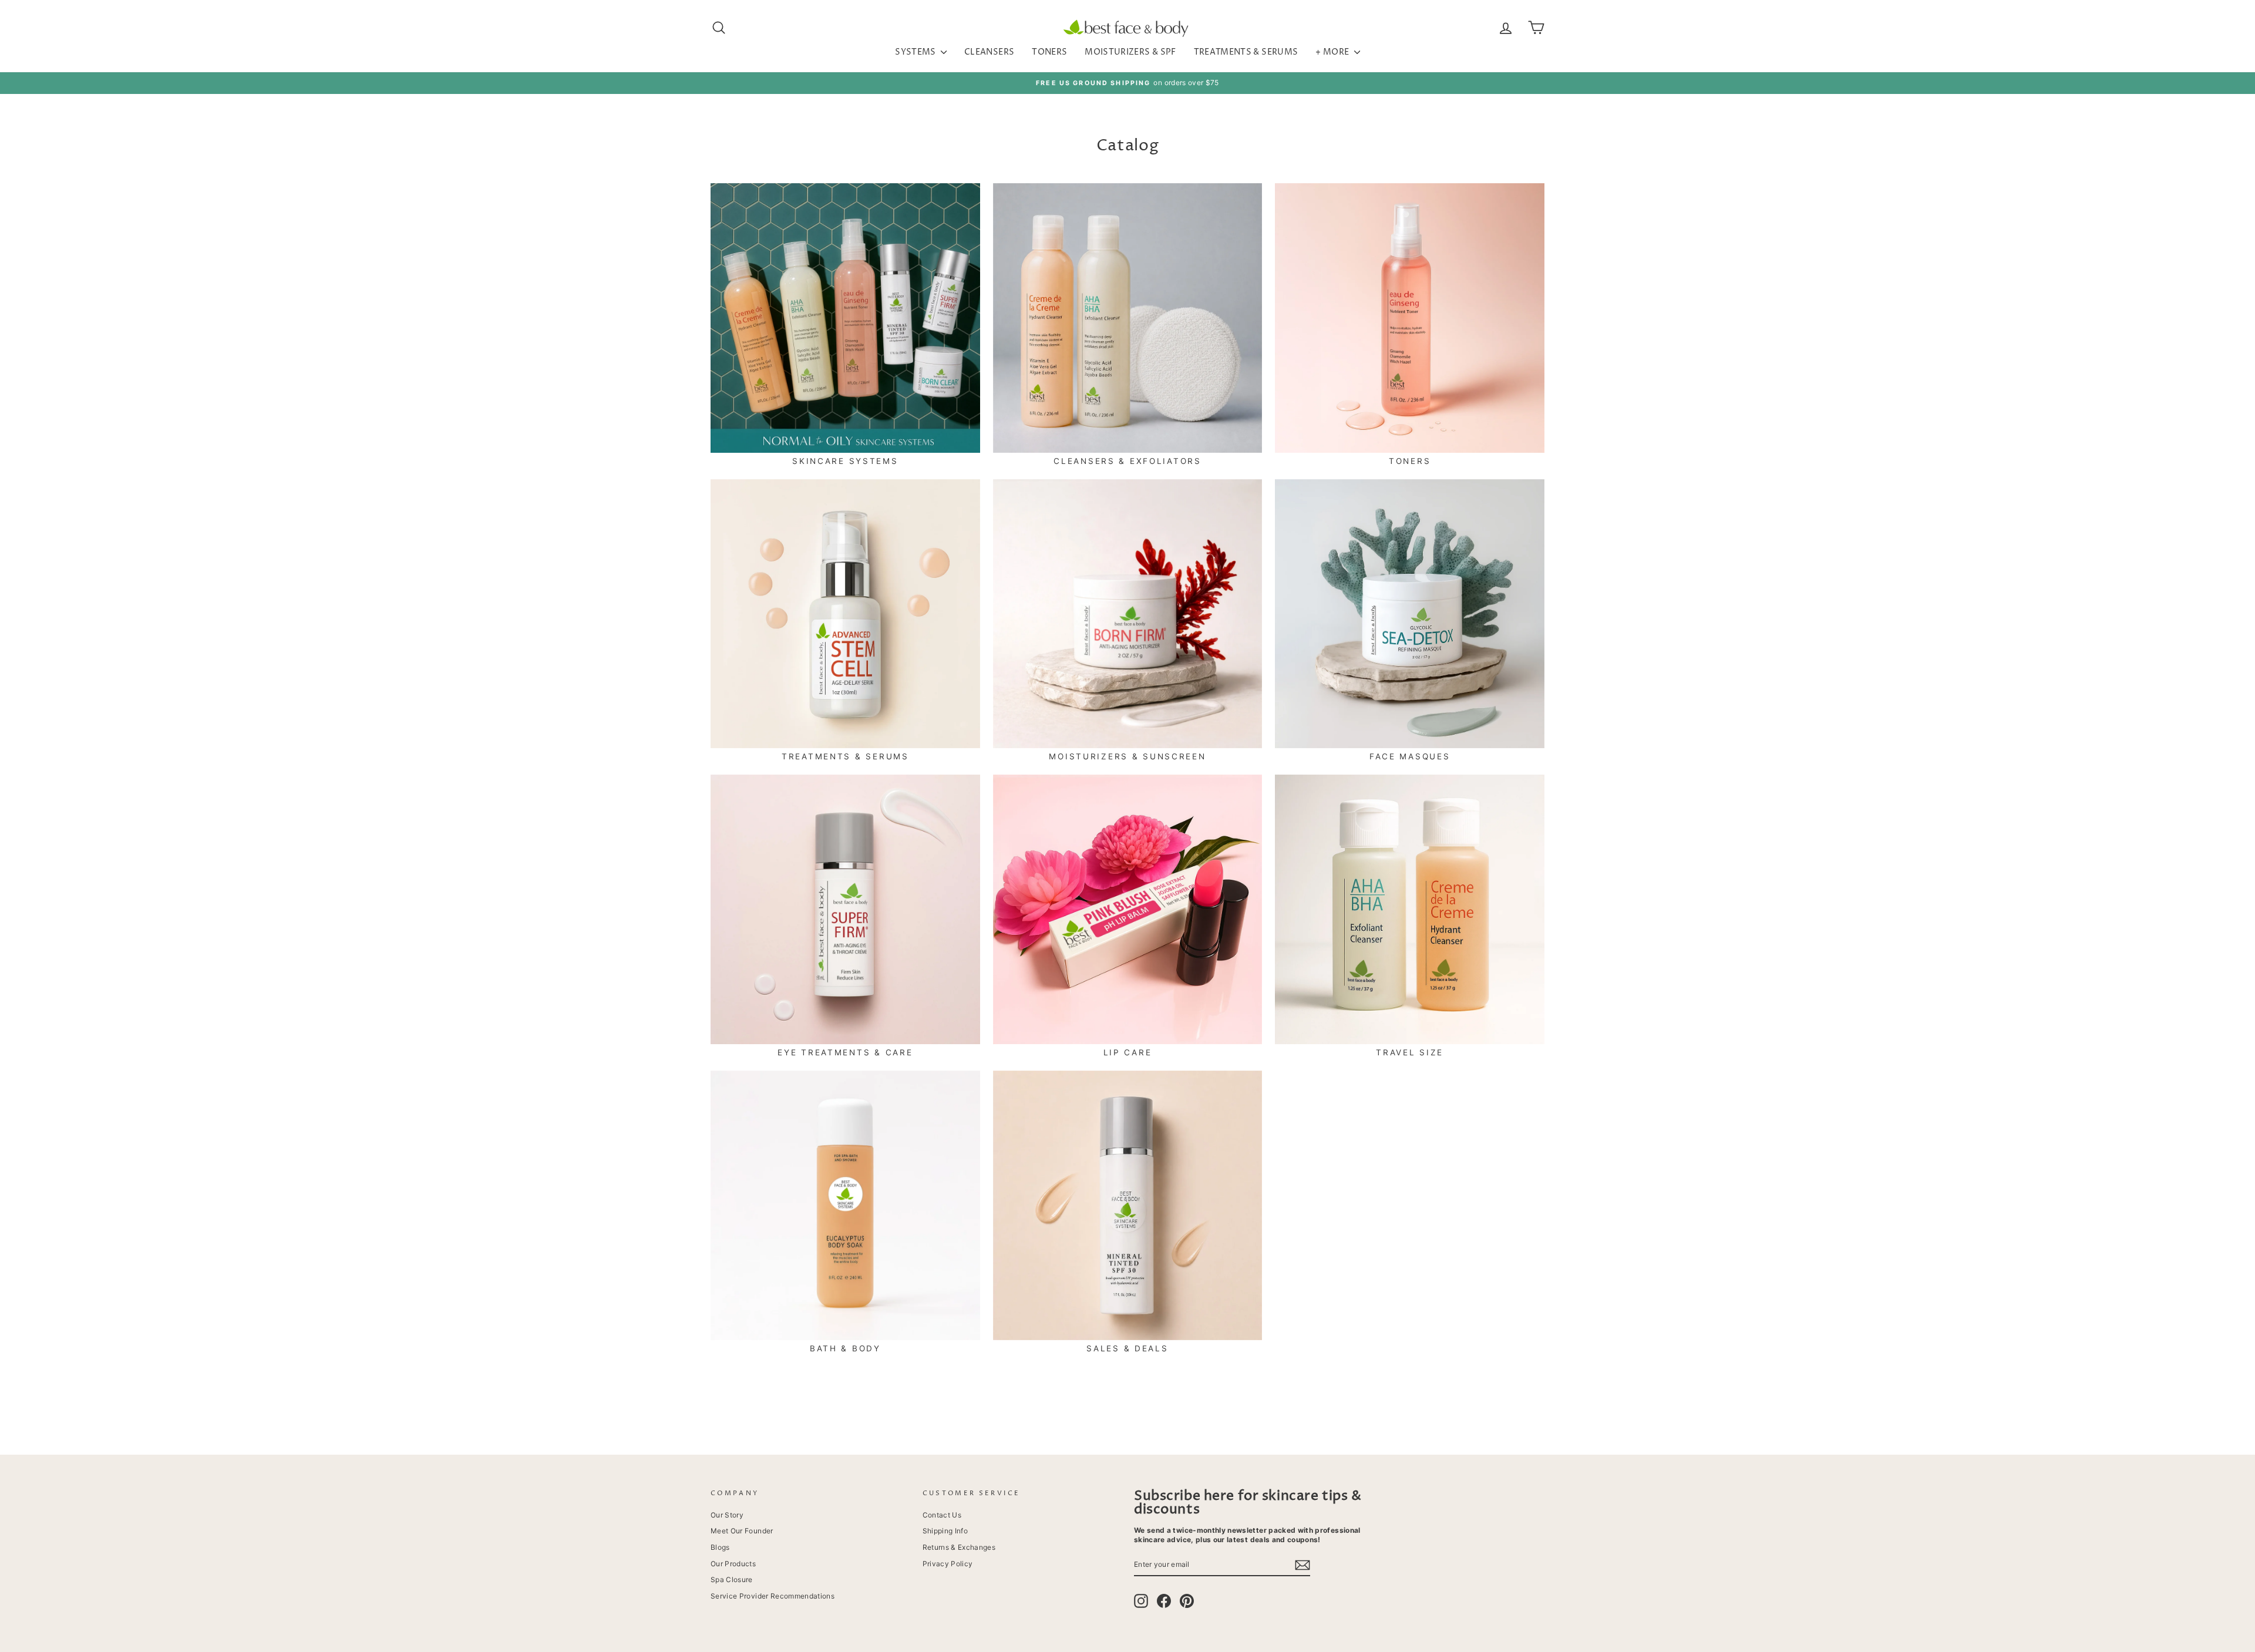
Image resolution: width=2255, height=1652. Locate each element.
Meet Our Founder (742, 1531)
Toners (1049, 52)
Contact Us (942, 1515)
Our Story (727, 1515)
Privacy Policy (948, 1564)
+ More (1333, 52)
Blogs (720, 1547)
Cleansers (989, 52)
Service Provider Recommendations (773, 1596)
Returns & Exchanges (959, 1547)
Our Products (733, 1564)
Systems (916, 52)
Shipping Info (945, 1531)
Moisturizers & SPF (1130, 52)
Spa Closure (732, 1579)
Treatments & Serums (1246, 52)
